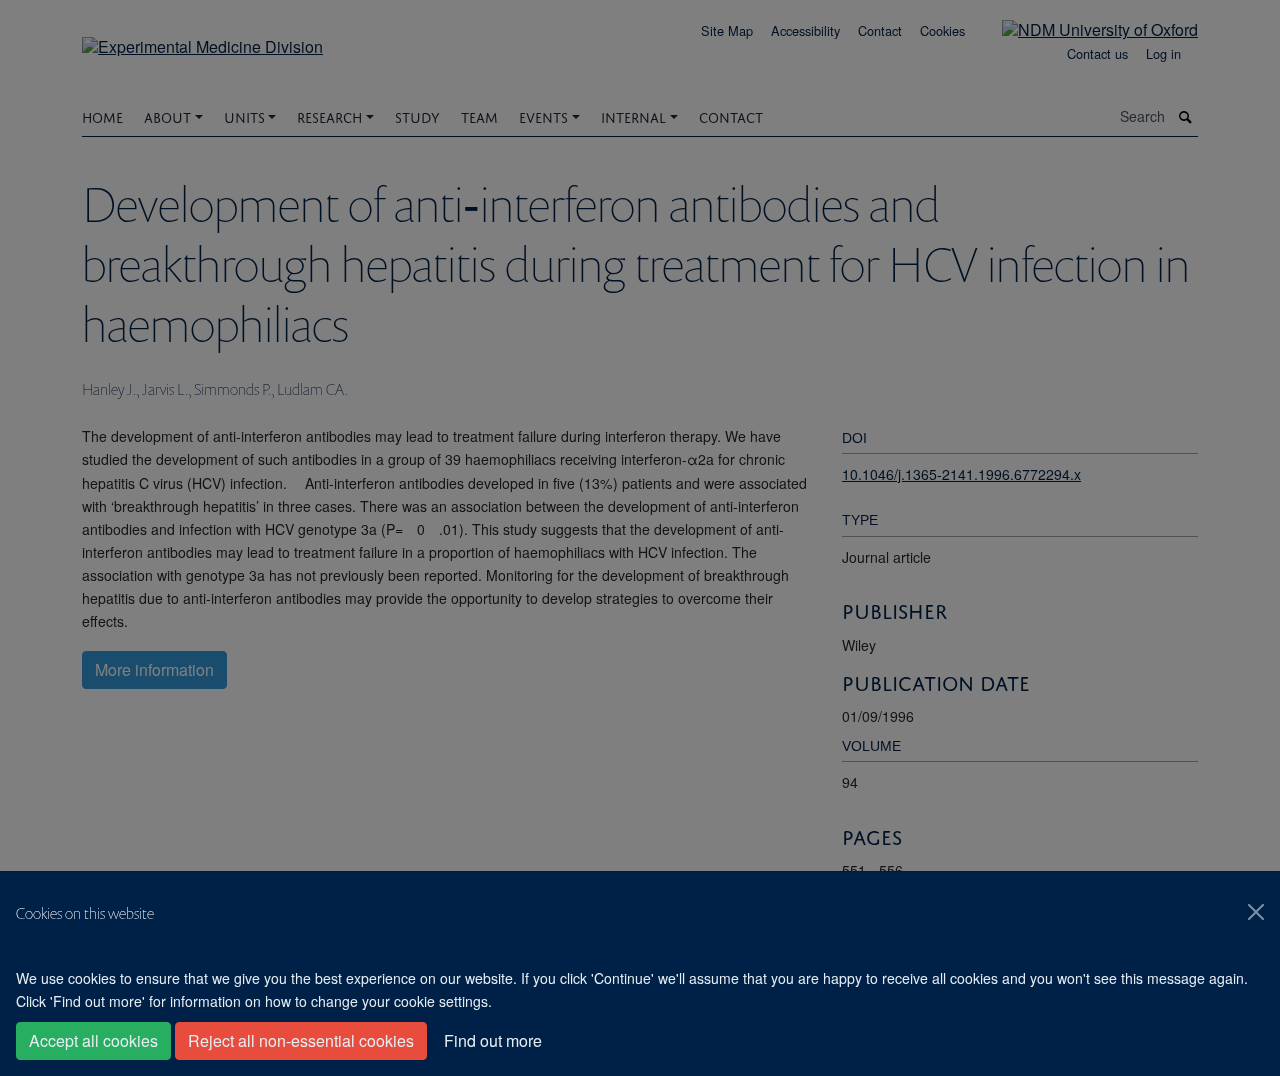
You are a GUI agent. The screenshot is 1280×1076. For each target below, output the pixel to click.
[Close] (1256, 912)
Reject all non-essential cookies (301, 1040)
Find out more (493, 1040)
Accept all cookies (93, 1040)
